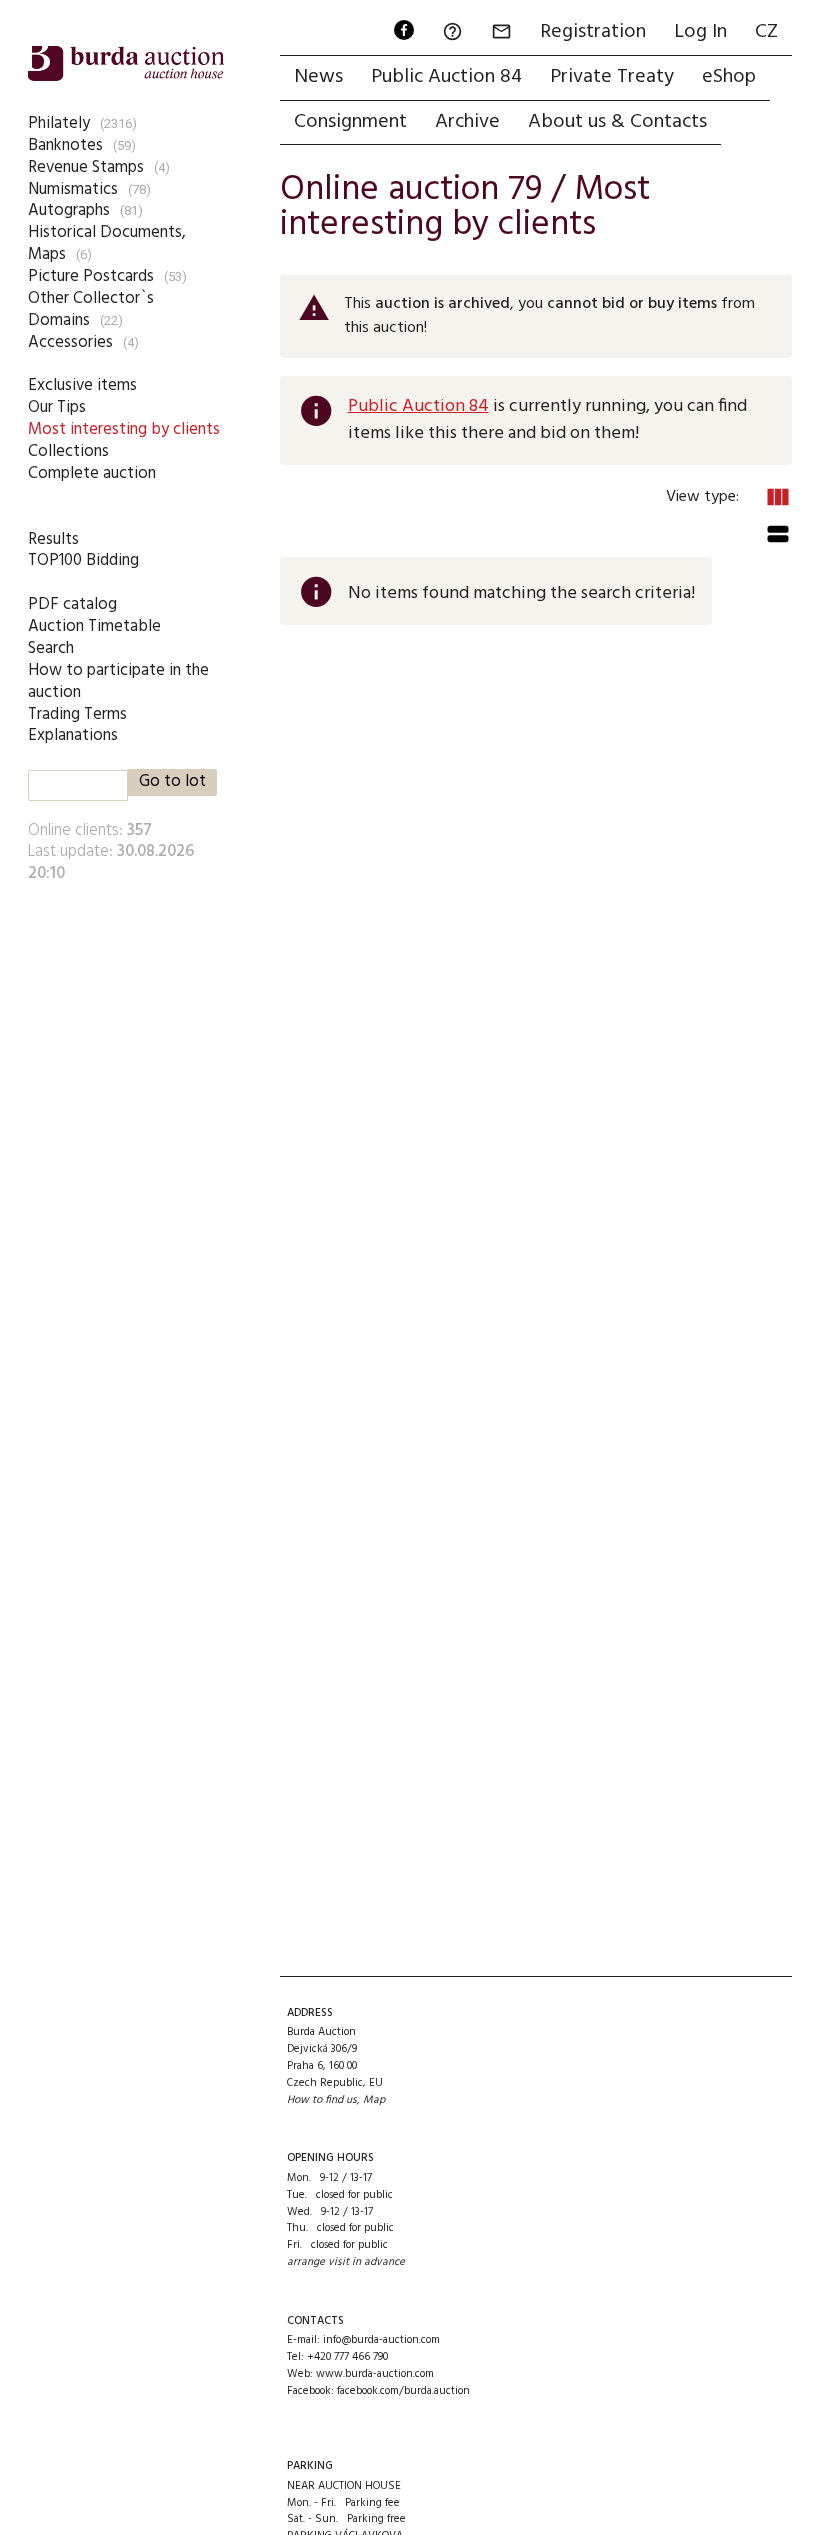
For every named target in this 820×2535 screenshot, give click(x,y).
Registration (593, 32)
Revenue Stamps (86, 167)
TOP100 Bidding (83, 560)
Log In (700, 32)
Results (53, 539)
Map (374, 2100)
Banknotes (65, 145)
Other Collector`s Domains (91, 309)
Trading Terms (77, 714)
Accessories (70, 342)
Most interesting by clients (124, 429)
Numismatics (73, 189)
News (318, 77)
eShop (729, 77)
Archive (467, 122)
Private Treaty (612, 77)
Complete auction (92, 473)
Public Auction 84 (446, 77)
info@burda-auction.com (381, 2340)
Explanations (73, 735)
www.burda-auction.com (375, 2374)
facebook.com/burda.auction (403, 2391)
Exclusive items (82, 385)
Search (51, 648)
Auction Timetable (94, 626)
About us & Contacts (617, 122)
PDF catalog (72, 604)
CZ (766, 32)
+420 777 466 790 (347, 2357)
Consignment (350, 122)
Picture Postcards (91, 276)
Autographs (69, 210)
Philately (59, 123)
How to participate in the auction (118, 681)
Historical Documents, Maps (107, 243)
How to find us (322, 2100)
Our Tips (57, 407)
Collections (68, 451)
